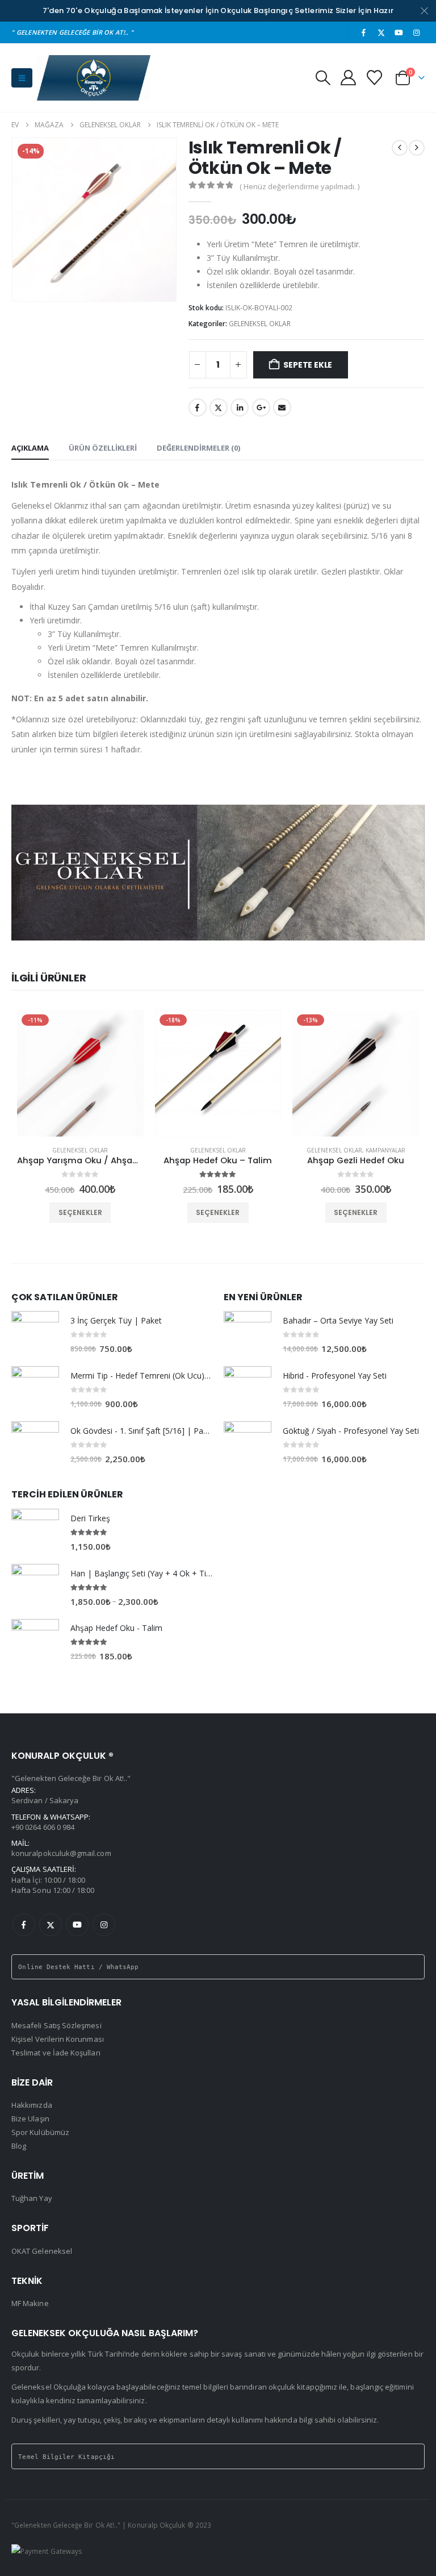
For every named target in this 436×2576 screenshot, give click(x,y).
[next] (417, 148)
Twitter (219, 407)
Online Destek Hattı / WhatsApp (78, 1967)
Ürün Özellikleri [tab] (103, 448)
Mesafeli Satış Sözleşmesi (56, 2025)
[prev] (400, 148)
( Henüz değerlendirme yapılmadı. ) (299, 186)
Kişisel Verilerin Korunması (58, 2039)
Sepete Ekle (308, 365)
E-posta (282, 407)
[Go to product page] (35, 1335)
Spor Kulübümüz (40, 2132)
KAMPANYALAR (385, 1150)
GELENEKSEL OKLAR (260, 324)
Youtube (77, 1925)
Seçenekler (80, 1212)
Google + (261, 407)
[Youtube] (399, 32)
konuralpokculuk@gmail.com (61, 1853)
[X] (381, 32)
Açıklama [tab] (30, 448)
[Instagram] (417, 32)
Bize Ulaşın (30, 2119)
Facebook (198, 407)
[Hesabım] (348, 78)
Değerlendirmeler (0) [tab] (198, 448)
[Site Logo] (94, 78)
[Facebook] (363, 32)
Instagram (104, 1925)
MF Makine (30, 2303)
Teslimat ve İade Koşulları (56, 2053)
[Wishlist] (375, 78)
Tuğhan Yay (32, 2198)
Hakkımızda (32, 2105)
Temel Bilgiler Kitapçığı (66, 2457)
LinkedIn (240, 407)
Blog (19, 2146)
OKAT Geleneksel (42, 2251)
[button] (22, 78)
